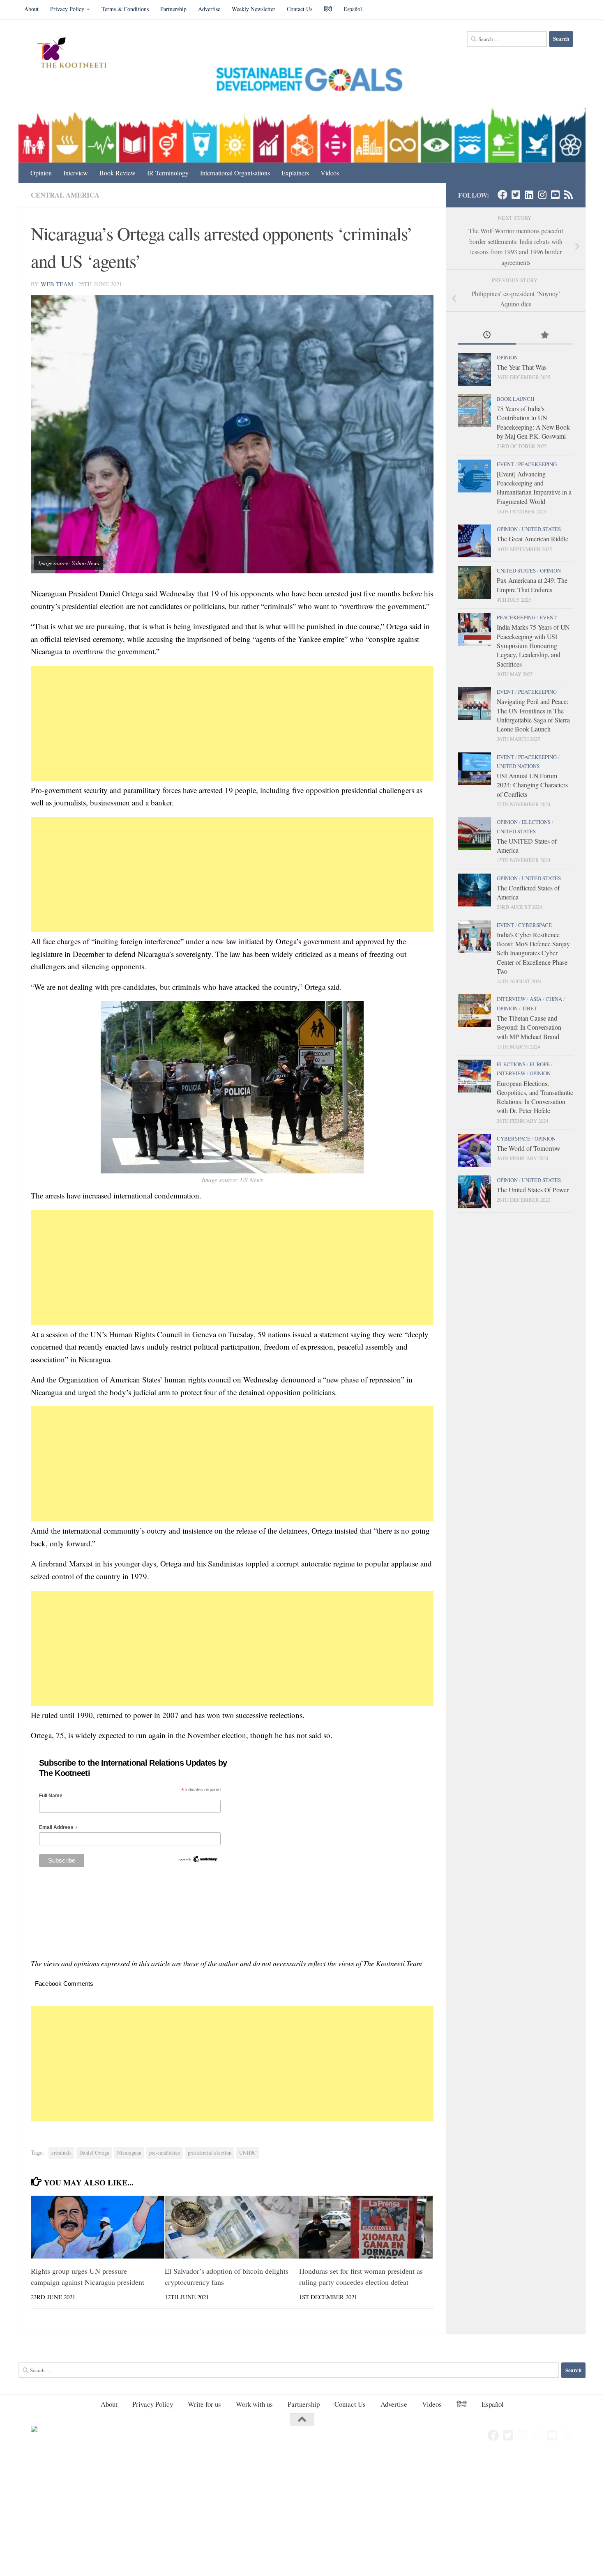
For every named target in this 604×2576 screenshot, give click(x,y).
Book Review (118, 173)
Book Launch (515, 399)
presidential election (210, 2153)
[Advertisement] (232, 723)
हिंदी (328, 9)
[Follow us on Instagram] (542, 195)
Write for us (204, 2404)
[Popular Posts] (544, 336)
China (554, 999)
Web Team (57, 284)
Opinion (41, 173)
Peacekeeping (537, 464)
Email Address (58, 1827)
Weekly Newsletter (254, 9)
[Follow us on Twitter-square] (516, 195)
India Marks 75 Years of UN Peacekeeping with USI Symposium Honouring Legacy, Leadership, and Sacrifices (533, 645)
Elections (536, 822)
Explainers (295, 173)
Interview (76, 173)
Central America (65, 195)
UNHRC (248, 2153)
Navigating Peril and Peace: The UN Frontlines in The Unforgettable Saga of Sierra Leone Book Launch (533, 715)
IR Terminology (168, 173)
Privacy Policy (67, 9)
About (31, 9)
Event (505, 464)
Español (353, 9)
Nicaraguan (129, 2153)
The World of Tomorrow (528, 1148)
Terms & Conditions (125, 9)
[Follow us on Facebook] (503, 195)
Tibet (529, 1008)
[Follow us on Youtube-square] (555, 195)
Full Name (51, 1796)
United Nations (518, 766)
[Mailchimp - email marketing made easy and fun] (198, 1861)
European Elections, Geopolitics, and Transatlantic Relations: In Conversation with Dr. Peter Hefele (535, 1097)
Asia (536, 999)
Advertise (209, 9)
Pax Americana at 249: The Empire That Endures (532, 585)
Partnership (173, 9)
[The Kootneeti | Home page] (77, 54)
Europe (540, 1064)
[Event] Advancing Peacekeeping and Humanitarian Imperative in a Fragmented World (534, 488)
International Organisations (235, 173)
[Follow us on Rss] (568, 195)
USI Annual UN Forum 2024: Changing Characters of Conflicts (532, 785)
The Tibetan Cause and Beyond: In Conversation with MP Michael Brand (529, 1027)
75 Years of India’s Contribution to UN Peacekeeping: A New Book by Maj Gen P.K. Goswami (533, 422)
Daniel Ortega (94, 2153)
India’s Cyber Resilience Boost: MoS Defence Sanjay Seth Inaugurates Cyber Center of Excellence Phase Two (533, 953)
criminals (61, 2153)
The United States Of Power (533, 1190)
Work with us (254, 2404)
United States (541, 529)
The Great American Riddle (533, 539)
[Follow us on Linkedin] (529, 195)
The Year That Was (522, 367)
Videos (330, 173)
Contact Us (300, 9)
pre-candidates (165, 2153)
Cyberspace (535, 925)
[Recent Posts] (487, 336)
